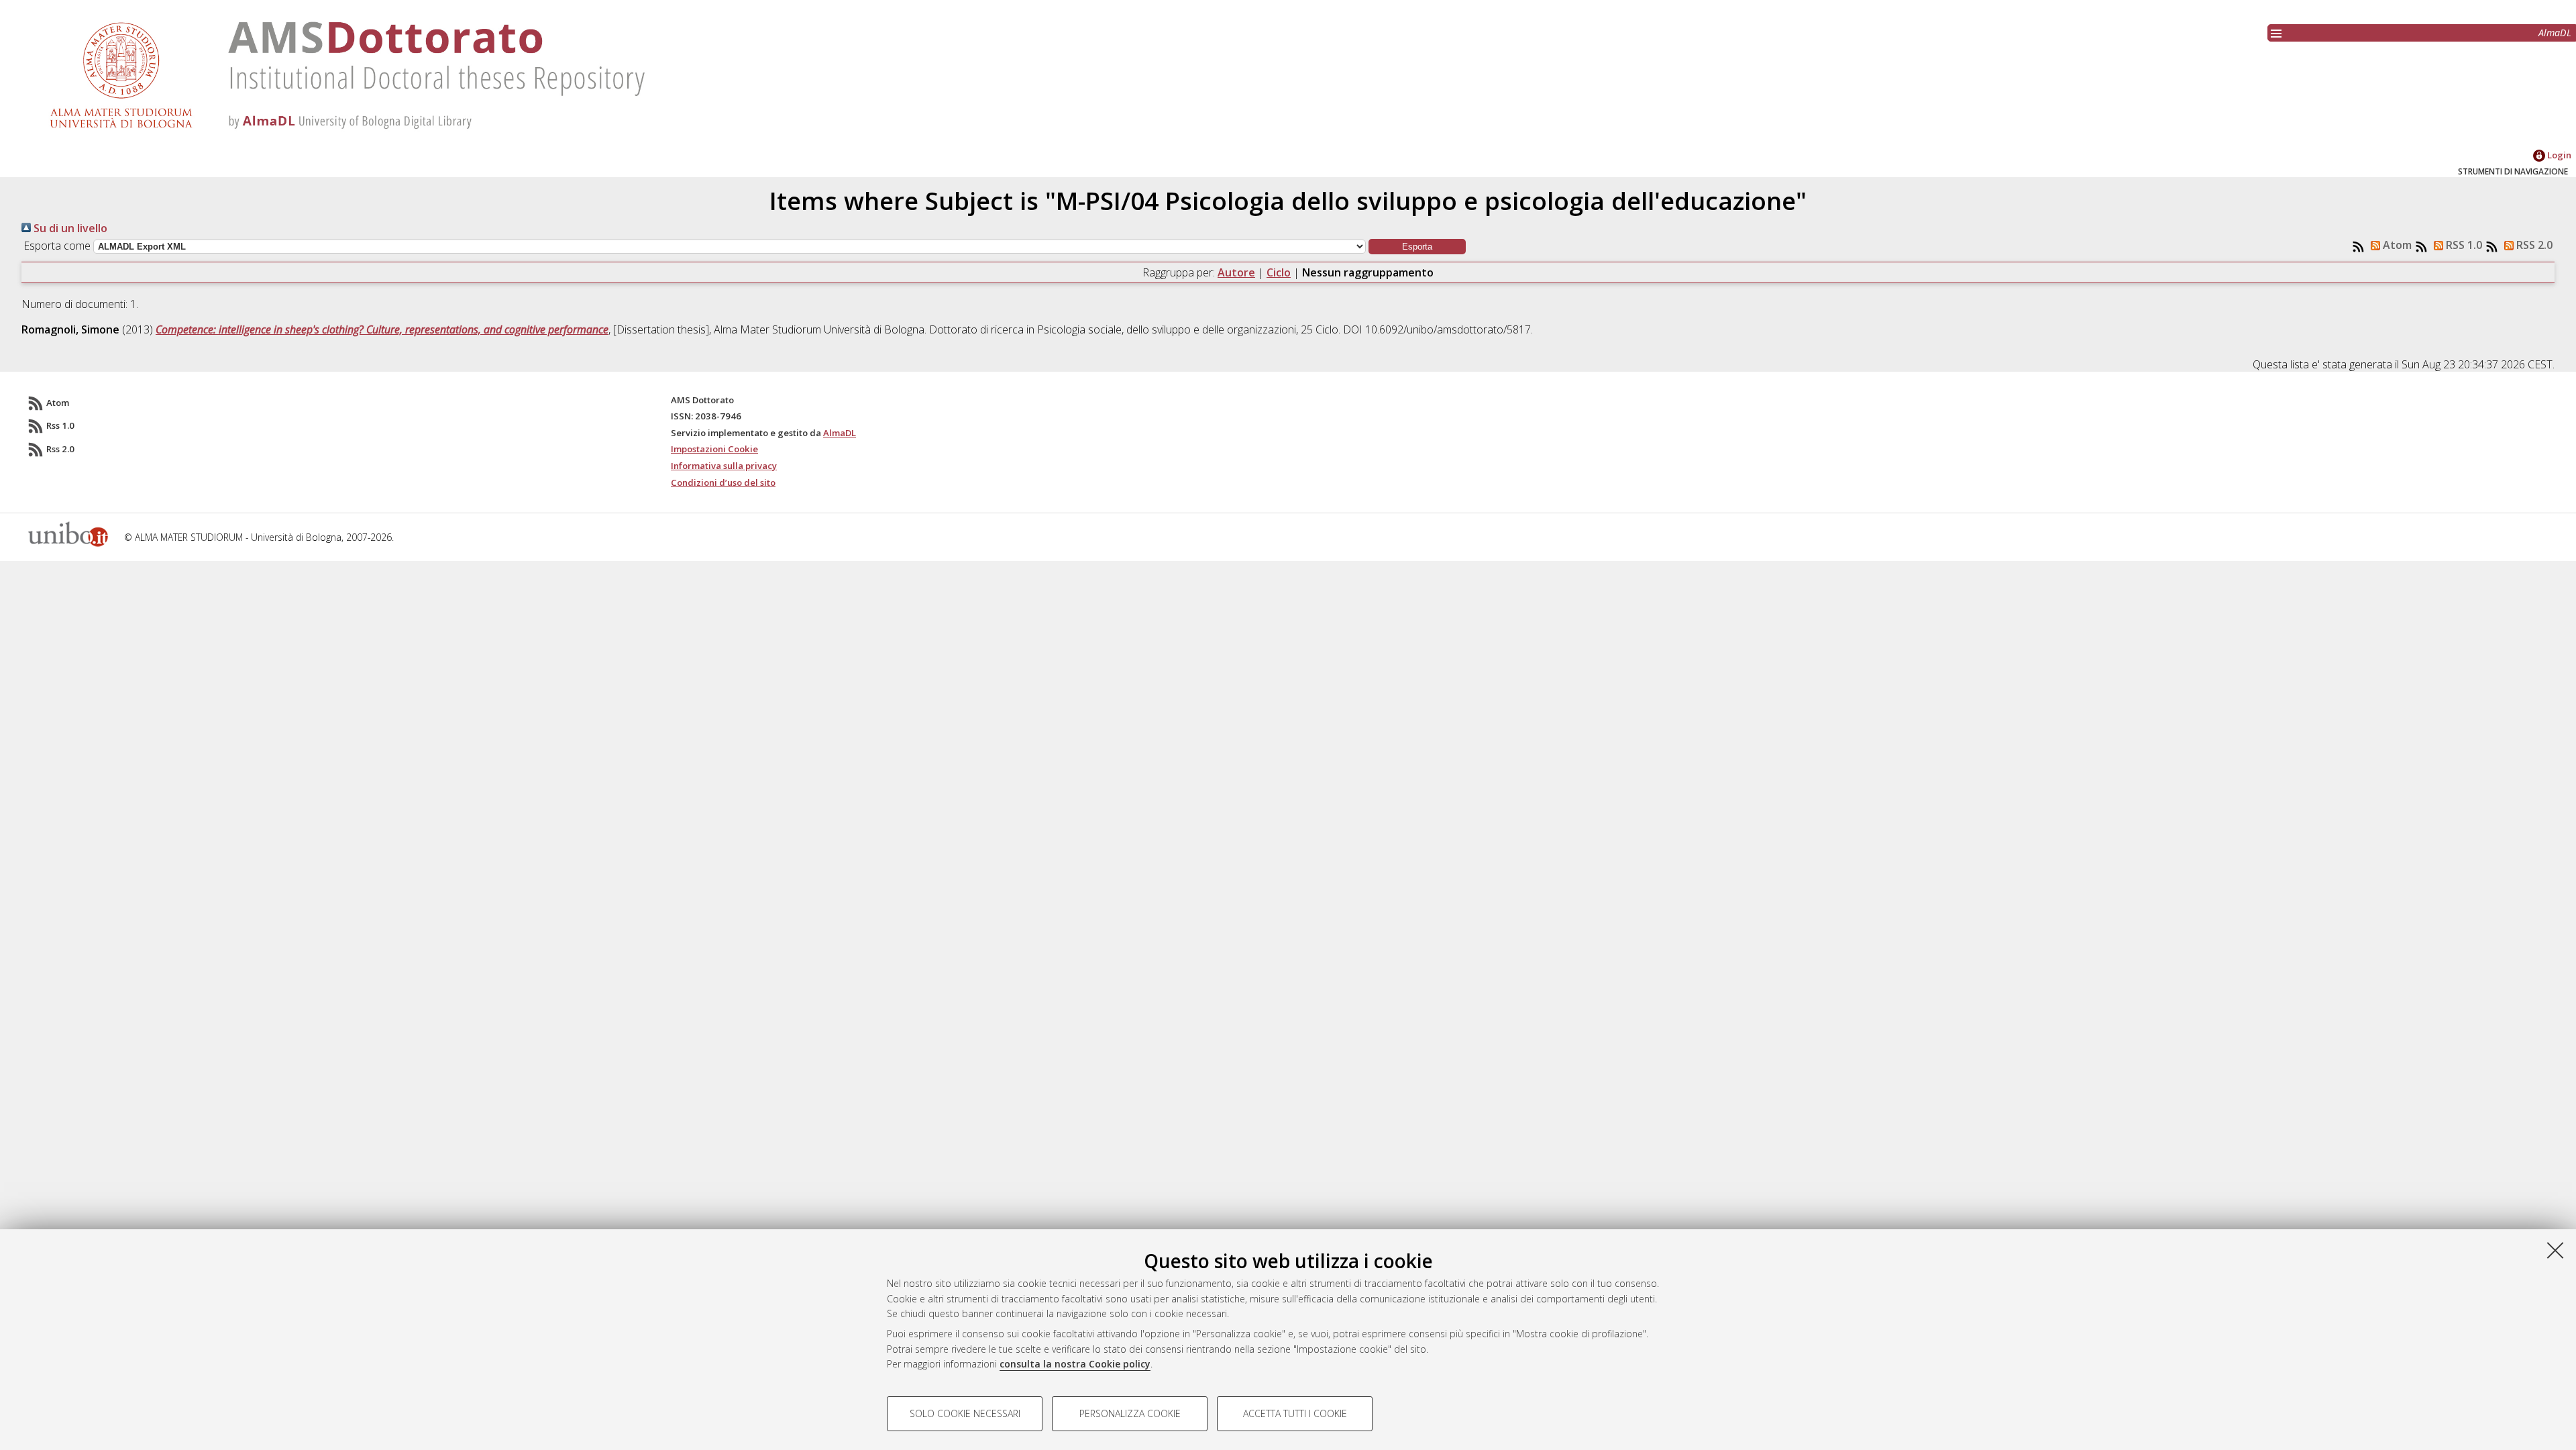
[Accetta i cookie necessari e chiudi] (2555, 1250)
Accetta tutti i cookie (1295, 1413)
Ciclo (1279, 272)
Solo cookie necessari (965, 1413)
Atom (2396, 245)
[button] (1417, 247)
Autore (1236, 272)
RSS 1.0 (2463, 245)
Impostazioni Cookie (714, 449)
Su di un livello (69, 228)
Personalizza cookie (1130, 1413)
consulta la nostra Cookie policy (1075, 1364)
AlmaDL (2555, 33)
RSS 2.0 (2533, 245)
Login (2558, 155)
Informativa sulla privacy (724, 466)
